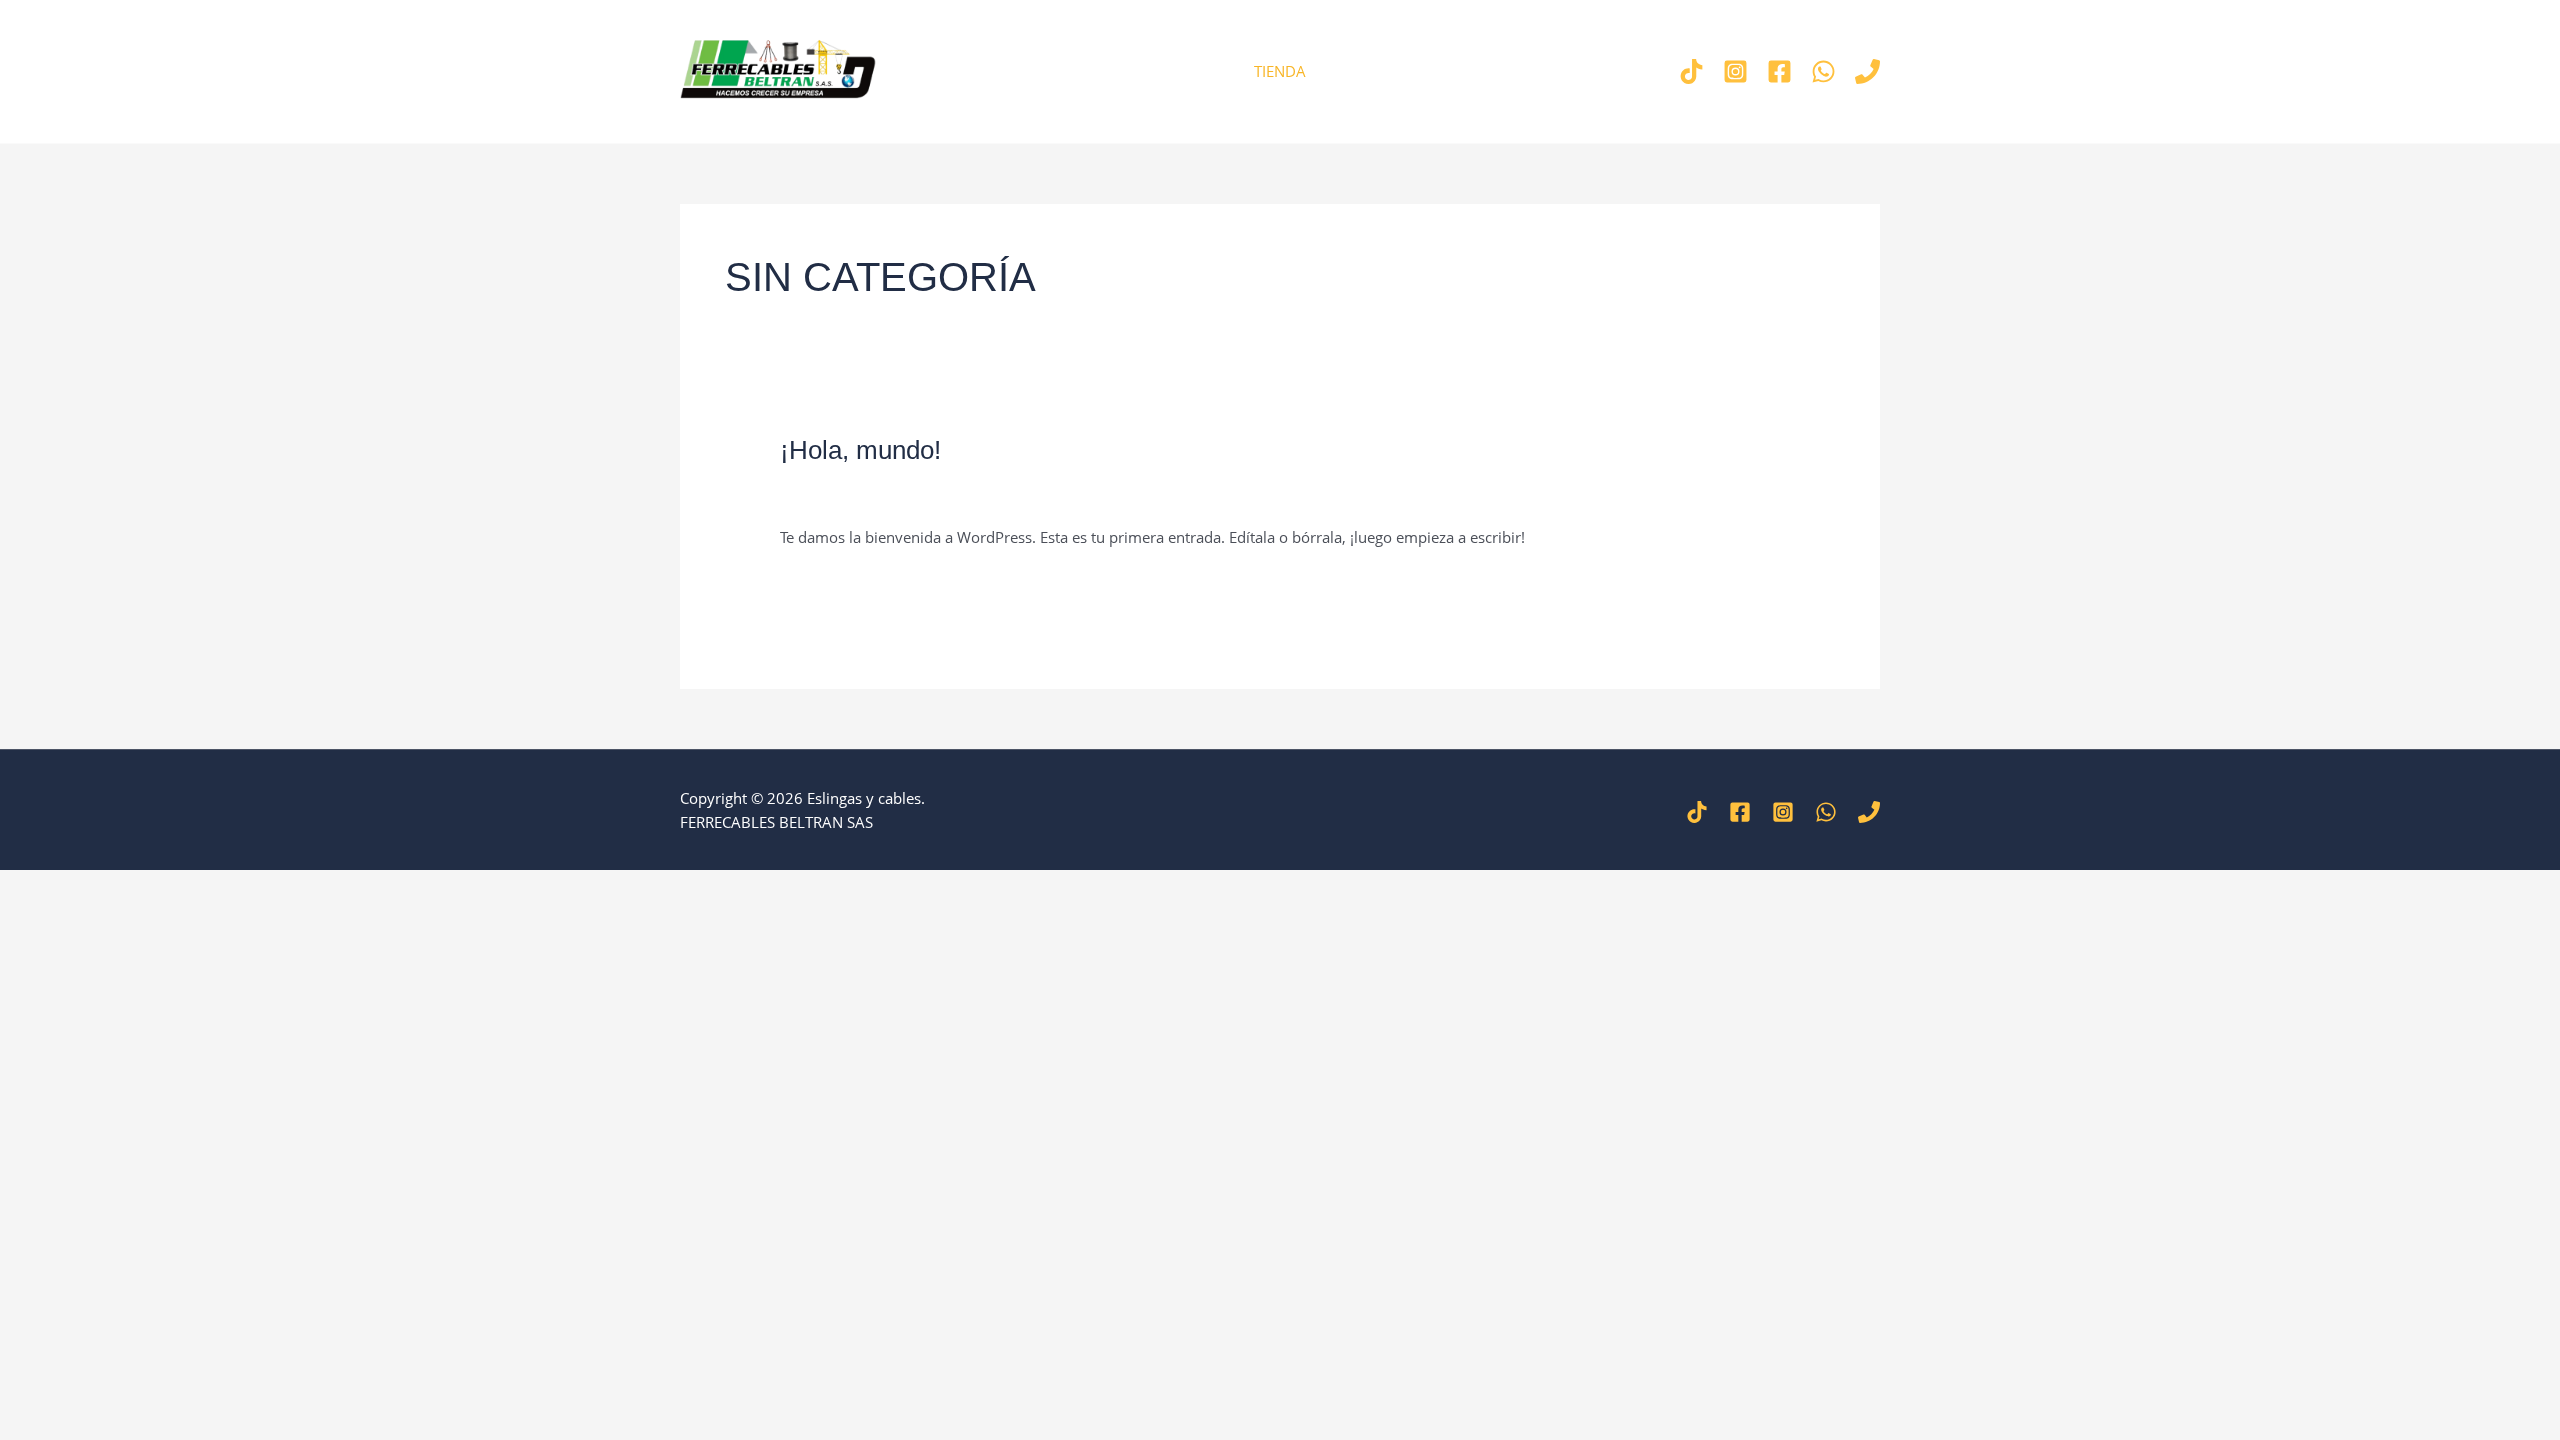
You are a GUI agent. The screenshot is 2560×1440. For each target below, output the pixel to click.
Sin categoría (974, 496)
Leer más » (817, 584)
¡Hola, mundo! (860, 450)
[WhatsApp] (1826, 812)
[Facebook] (1779, 71)
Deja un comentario (848, 496)
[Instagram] (1735, 71)
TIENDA (1280, 71)
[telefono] (1867, 71)
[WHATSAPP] (1823, 71)
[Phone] (1869, 812)
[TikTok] (1691, 71)
